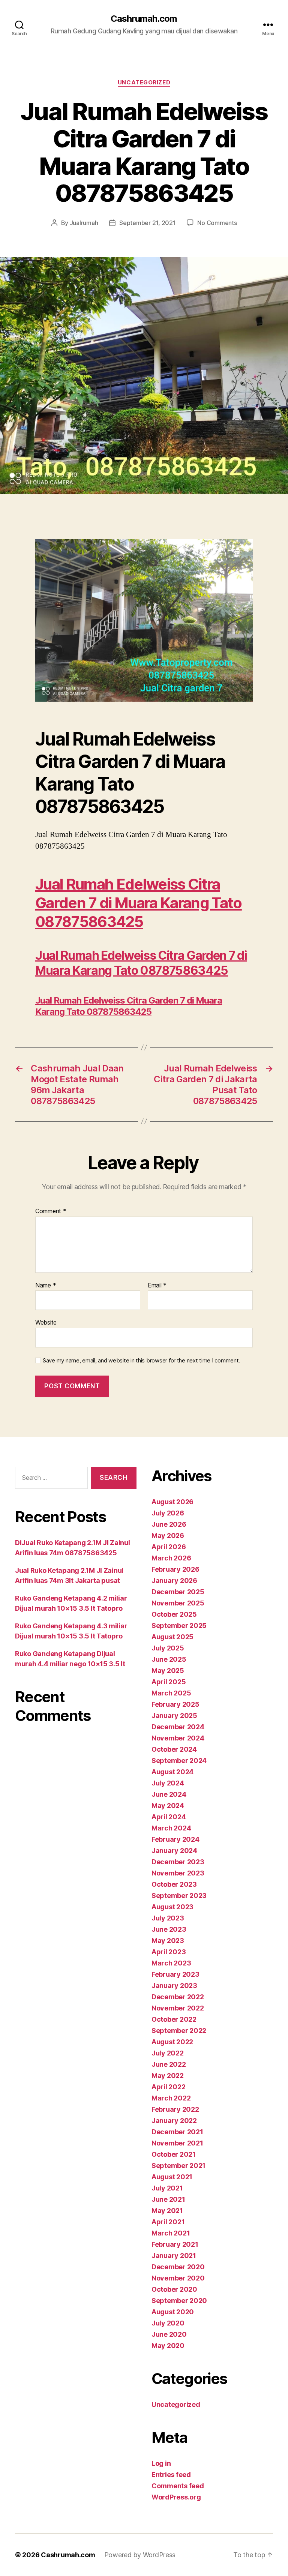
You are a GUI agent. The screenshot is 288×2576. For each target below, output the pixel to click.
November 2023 (178, 1873)
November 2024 (178, 1738)
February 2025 (175, 1704)
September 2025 (179, 1626)
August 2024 (172, 1772)
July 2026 (168, 1513)
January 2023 (174, 1986)
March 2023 (171, 1963)
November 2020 (178, 2278)
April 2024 (169, 1817)
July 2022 (168, 2053)
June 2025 (169, 1659)
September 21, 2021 (147, 223)
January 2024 (174, 1851)
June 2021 (168, 2199)
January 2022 (174, 2121)
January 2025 (174, 1716)
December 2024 (178, 1727)
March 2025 (171, 1693)
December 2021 (177, 2132)
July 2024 (168, 1783)
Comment (51, 1211)
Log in (161, 2463)
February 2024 (175, 1839)
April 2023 (169, 1952)
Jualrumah (84, 223)
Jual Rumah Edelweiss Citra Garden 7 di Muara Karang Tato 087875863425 (139, 903)
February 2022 (175, 2109)
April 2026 (169, 1547)
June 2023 (169, 1929)
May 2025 (168, 1671)
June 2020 (169, 2334)
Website (46, 1322)
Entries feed (171, 2475)
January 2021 (174, 2256)
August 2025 (172, 1637)
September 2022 (179, 2031)
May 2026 (168, 1536)
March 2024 (171, 1828)
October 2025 (174, 1614)
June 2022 (169, 2064)
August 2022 (172, 2042)
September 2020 (179, 2301)
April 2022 (168, 2087)
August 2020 (173, 2312)
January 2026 (174, 1581)
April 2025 (169, 1682)
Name (46, 1286)
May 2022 (168, 2076)
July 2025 (168, 1648)
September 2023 (179, 1896)
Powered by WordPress (140, 2555)
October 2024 (174, 1749)
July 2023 (168, 1918)
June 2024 (169, 1794)
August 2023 (172, 1907)
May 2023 (168, 1941)
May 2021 (167, 2211)
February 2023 (175, 1974)
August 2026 (172, 1502)
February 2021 (175, 2244)
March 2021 (171, 2233)
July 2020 (168, 2323)
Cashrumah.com (144, 19)
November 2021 (177, 2143)
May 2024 (168, 1806)
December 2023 (178, 1862)
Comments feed (178, 2486)
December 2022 (178, 1997)
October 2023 (174, 1884)
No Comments (217, 223)
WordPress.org (176, 2497)
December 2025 (178, 1592)
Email (157, 1286)
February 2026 (175, 1569)
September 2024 (179, 1761)
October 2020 (174, 2289)
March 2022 (171, 2098)
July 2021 (167, 2188)
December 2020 (178, 2267)
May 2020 (168, 2346)
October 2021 (174, 2154)
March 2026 (171, 1558)
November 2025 (178, 1603)
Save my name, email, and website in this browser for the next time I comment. (141, 1361)
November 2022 (178, 2008)
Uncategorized (144, 83)
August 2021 (172, 2177)
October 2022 (174, 2019)
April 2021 (168, 2222)
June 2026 (169, 1524)
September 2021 (178, 2166)
